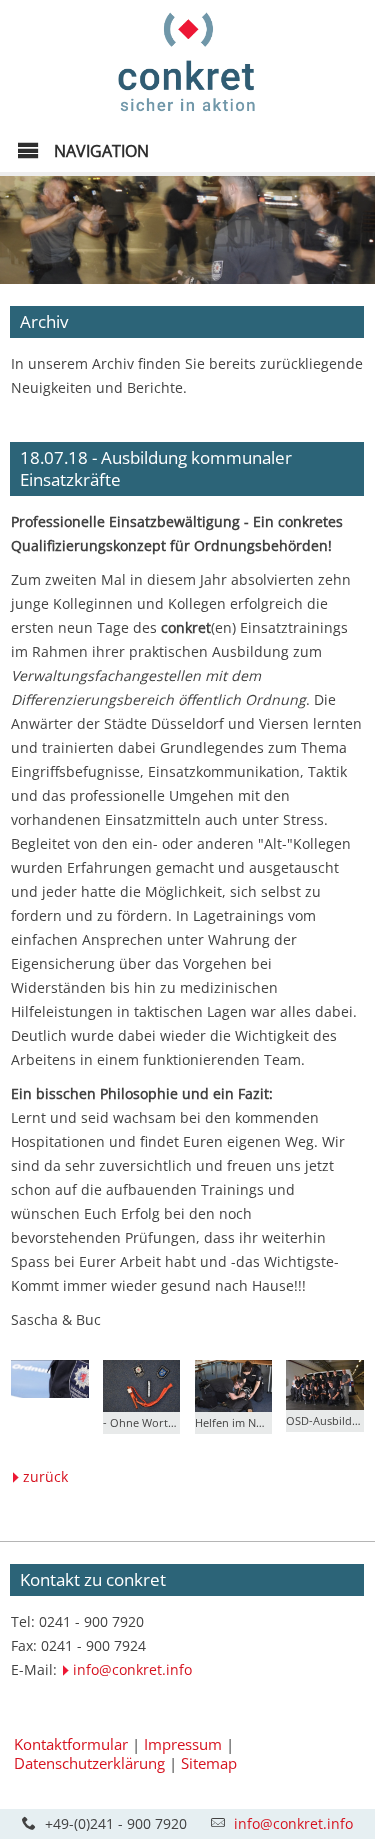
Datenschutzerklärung (89, 1763)
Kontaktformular (71, 1744)
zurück (45, 1476)
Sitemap (209, 1763)
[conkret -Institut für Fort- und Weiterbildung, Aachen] (187, 116)
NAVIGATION (99, 151)
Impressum (183, 1744)
